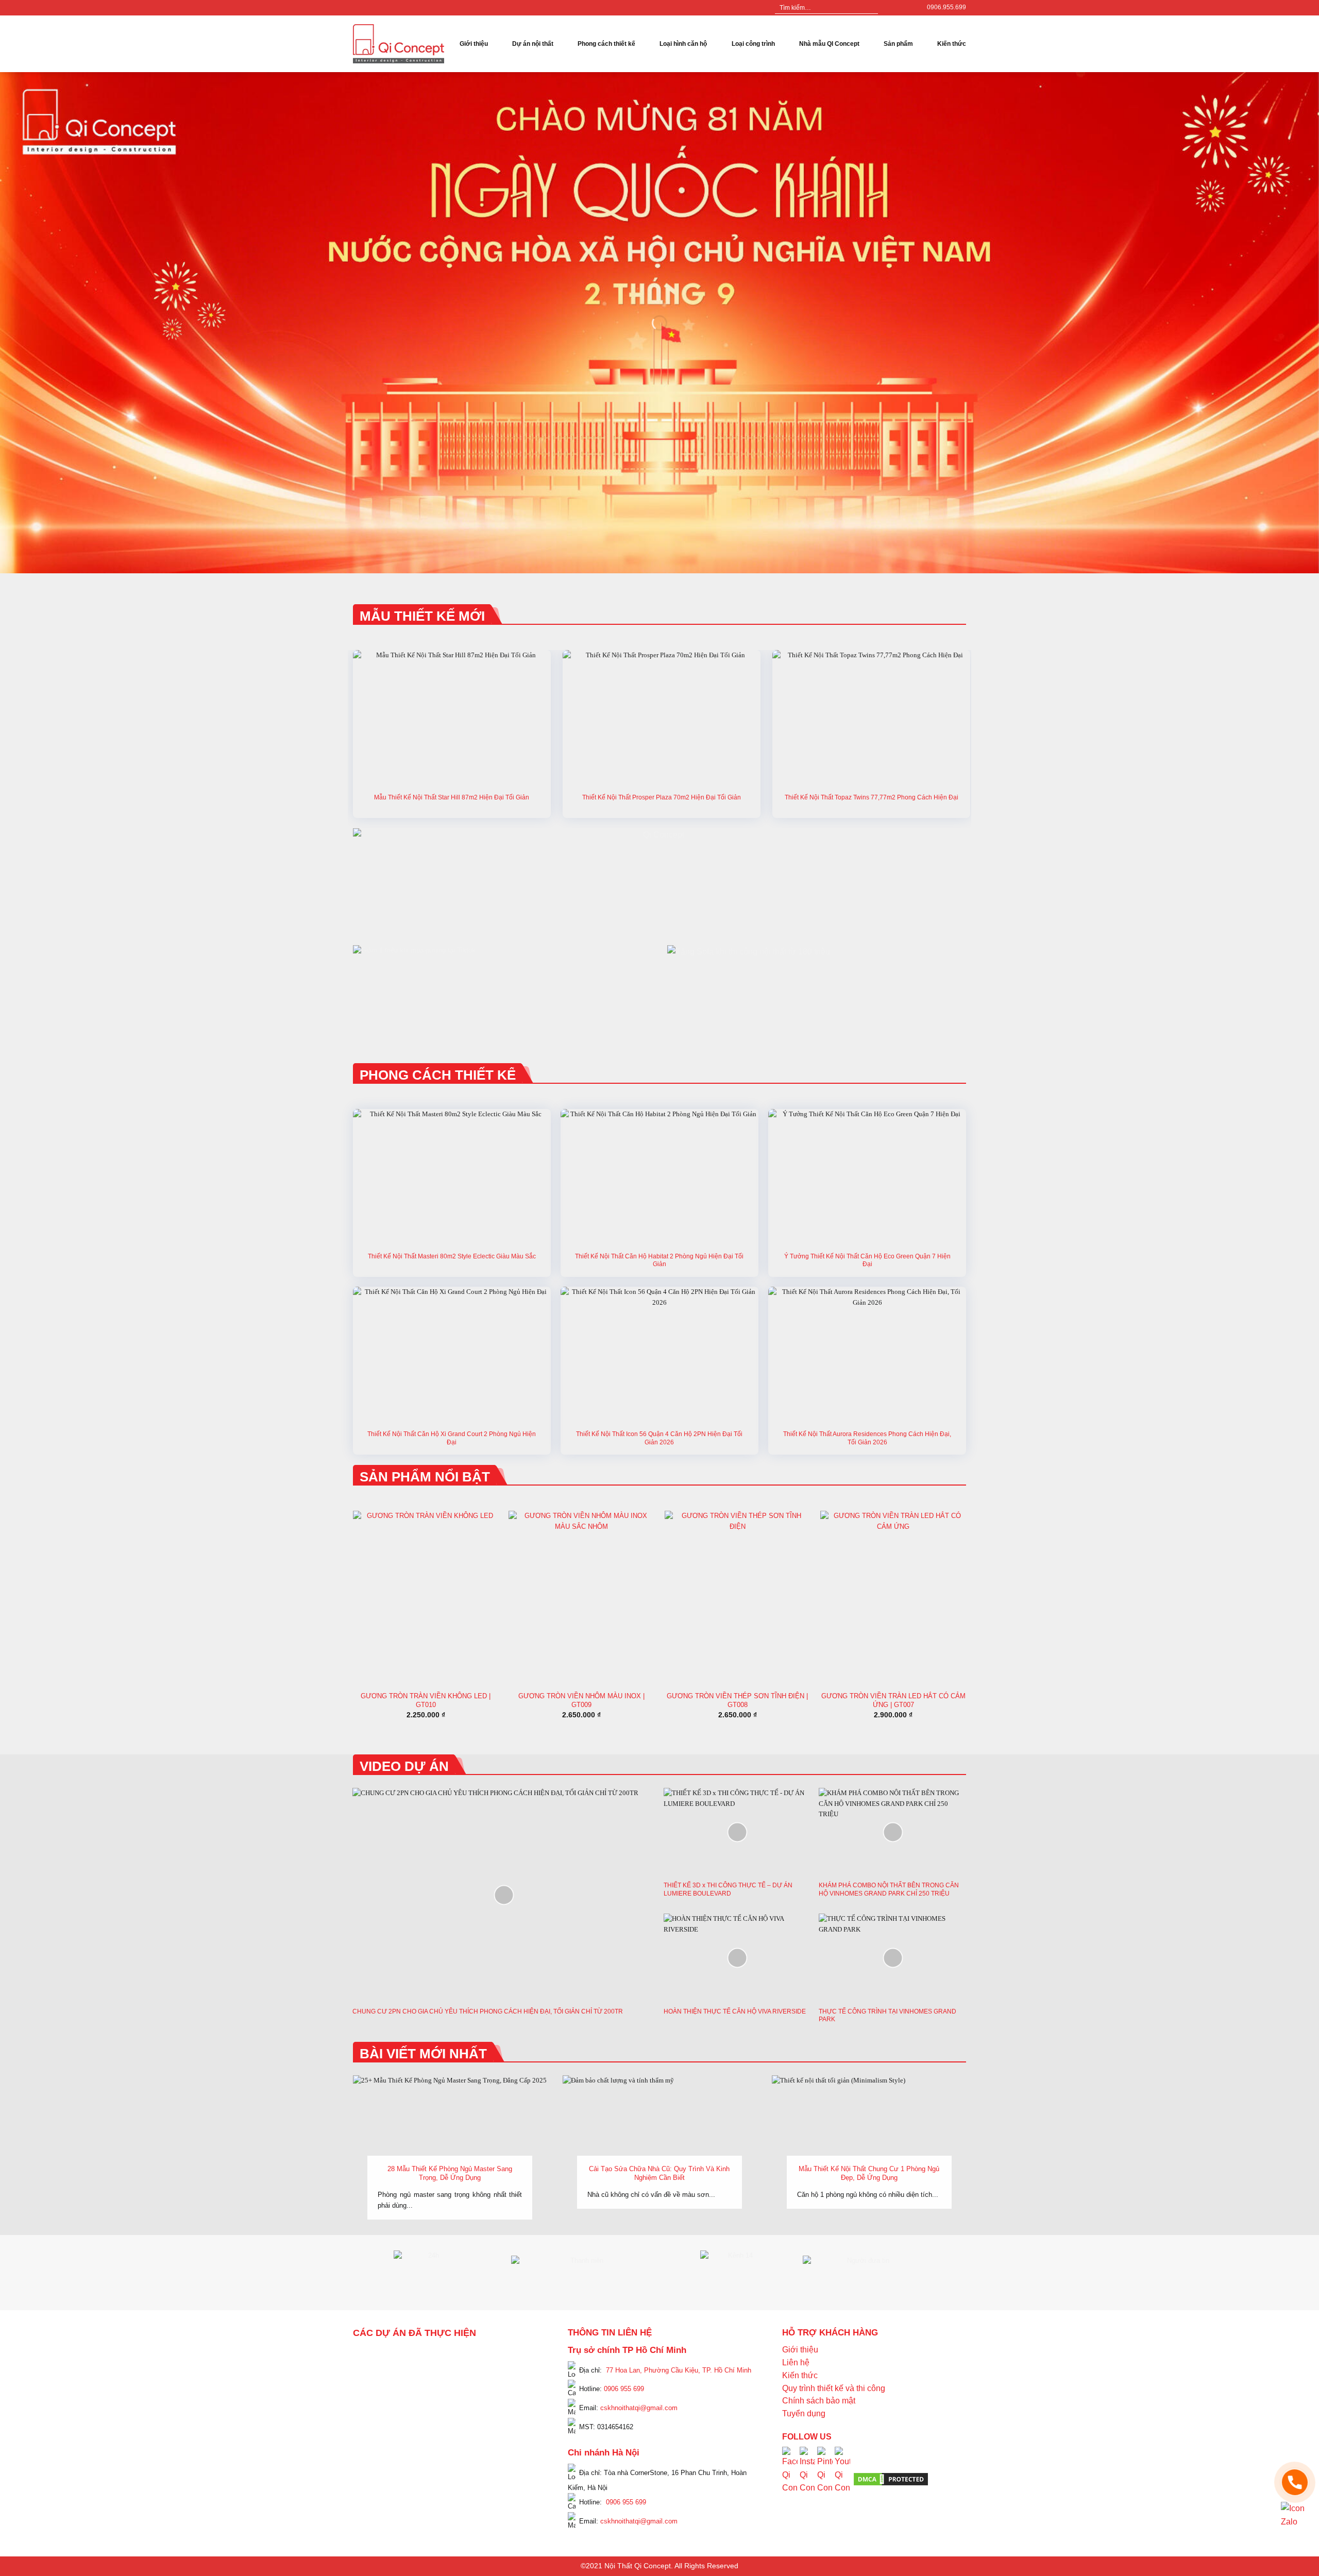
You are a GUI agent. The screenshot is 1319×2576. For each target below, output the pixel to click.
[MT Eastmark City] (521, 2385)
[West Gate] (503, 2358)
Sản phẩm (898, 44)
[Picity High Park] (405, 2358)
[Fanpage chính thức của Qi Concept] (790, 2478)
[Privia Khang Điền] (368, 2429)
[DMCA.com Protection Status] (891, 2479)
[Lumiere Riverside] (494, 2471)
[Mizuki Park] (414, 2471)
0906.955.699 (946, 7)
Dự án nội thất (533, 44)
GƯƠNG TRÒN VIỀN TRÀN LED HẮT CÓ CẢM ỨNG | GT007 (893, 1700)
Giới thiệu (474, 44)
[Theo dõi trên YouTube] (907, 8)
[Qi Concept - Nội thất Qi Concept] (399, 44)
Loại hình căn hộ (683, 44)
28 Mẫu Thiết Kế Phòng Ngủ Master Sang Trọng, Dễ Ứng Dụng (450, 2173)
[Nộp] (869, 8)
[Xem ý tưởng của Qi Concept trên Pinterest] (825, 2478)
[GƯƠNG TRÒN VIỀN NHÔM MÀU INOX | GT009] (581, 1598)
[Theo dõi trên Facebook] (888, 8)
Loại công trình (753, 44)
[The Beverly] (368, 2400)
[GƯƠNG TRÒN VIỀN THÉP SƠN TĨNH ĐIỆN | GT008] (738, 1598)
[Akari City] (378, 2457)
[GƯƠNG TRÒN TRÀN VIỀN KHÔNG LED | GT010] (426, 1598)
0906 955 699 (624, 2389)
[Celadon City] (368, 2372)
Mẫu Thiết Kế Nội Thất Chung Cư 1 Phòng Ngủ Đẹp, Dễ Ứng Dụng (869, 2173)
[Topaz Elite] (457, 2358)
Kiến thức (952, 44)
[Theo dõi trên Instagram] (898, 8)
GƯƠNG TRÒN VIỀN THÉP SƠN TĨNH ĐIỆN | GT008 (737, 1700)
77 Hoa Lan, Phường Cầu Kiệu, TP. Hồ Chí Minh (679, 2370)
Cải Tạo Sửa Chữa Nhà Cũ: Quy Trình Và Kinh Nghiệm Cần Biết (659, 2173)
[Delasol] (512, 2443)
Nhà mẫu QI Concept (829, 44)
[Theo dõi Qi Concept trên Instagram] (807, 2478)
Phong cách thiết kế (606, 44)
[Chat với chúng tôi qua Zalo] (1295, 2515)
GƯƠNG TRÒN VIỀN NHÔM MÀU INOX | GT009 (581, 1700)
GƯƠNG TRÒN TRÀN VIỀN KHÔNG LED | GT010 (426, 1700)
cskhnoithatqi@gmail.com (639, 2408)
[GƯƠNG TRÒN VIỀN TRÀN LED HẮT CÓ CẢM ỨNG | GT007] (893, 1598)
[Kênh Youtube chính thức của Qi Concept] (842, 2478)
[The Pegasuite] (521, 2422)
